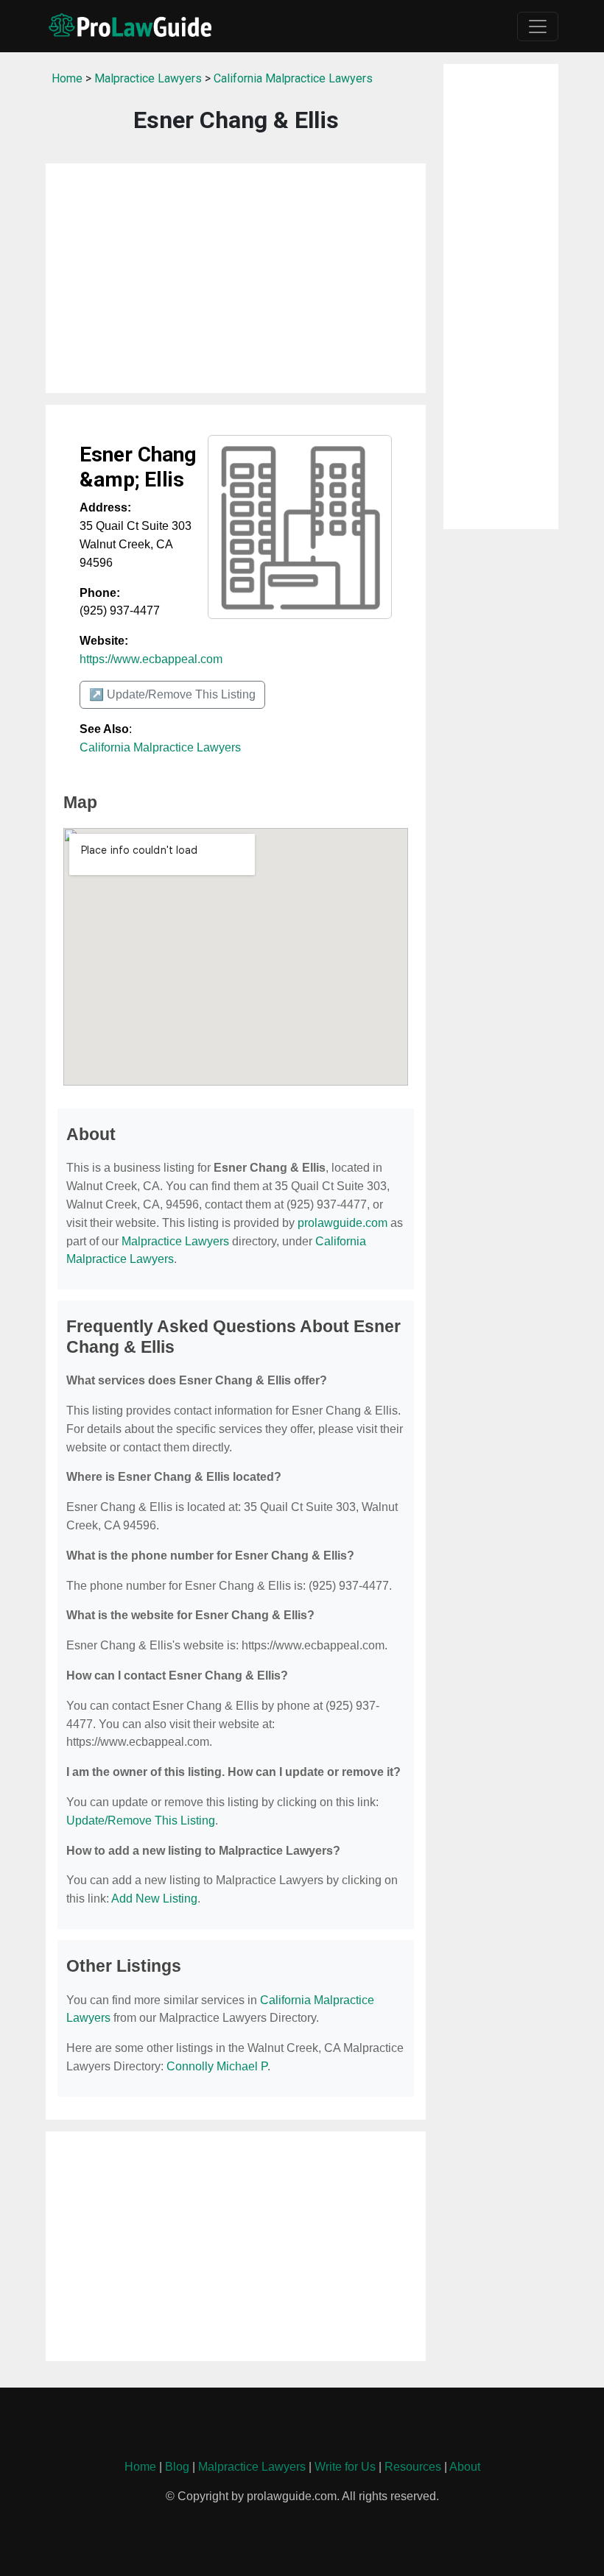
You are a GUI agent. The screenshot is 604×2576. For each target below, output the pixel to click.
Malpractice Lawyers (148, 78)
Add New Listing (154, 1899)
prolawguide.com (343, 1223)
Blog (177, 2467)
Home (67, 78)
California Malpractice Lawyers (293, 78)
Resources (413, 2467)
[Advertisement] (236, 278)
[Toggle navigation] (538, 26)
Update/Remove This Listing (141, 1820)
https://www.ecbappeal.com (151, 659)
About (465, 2467)
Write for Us (345, 2467)
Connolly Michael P (217, 2066)
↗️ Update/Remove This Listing (172, 694)
